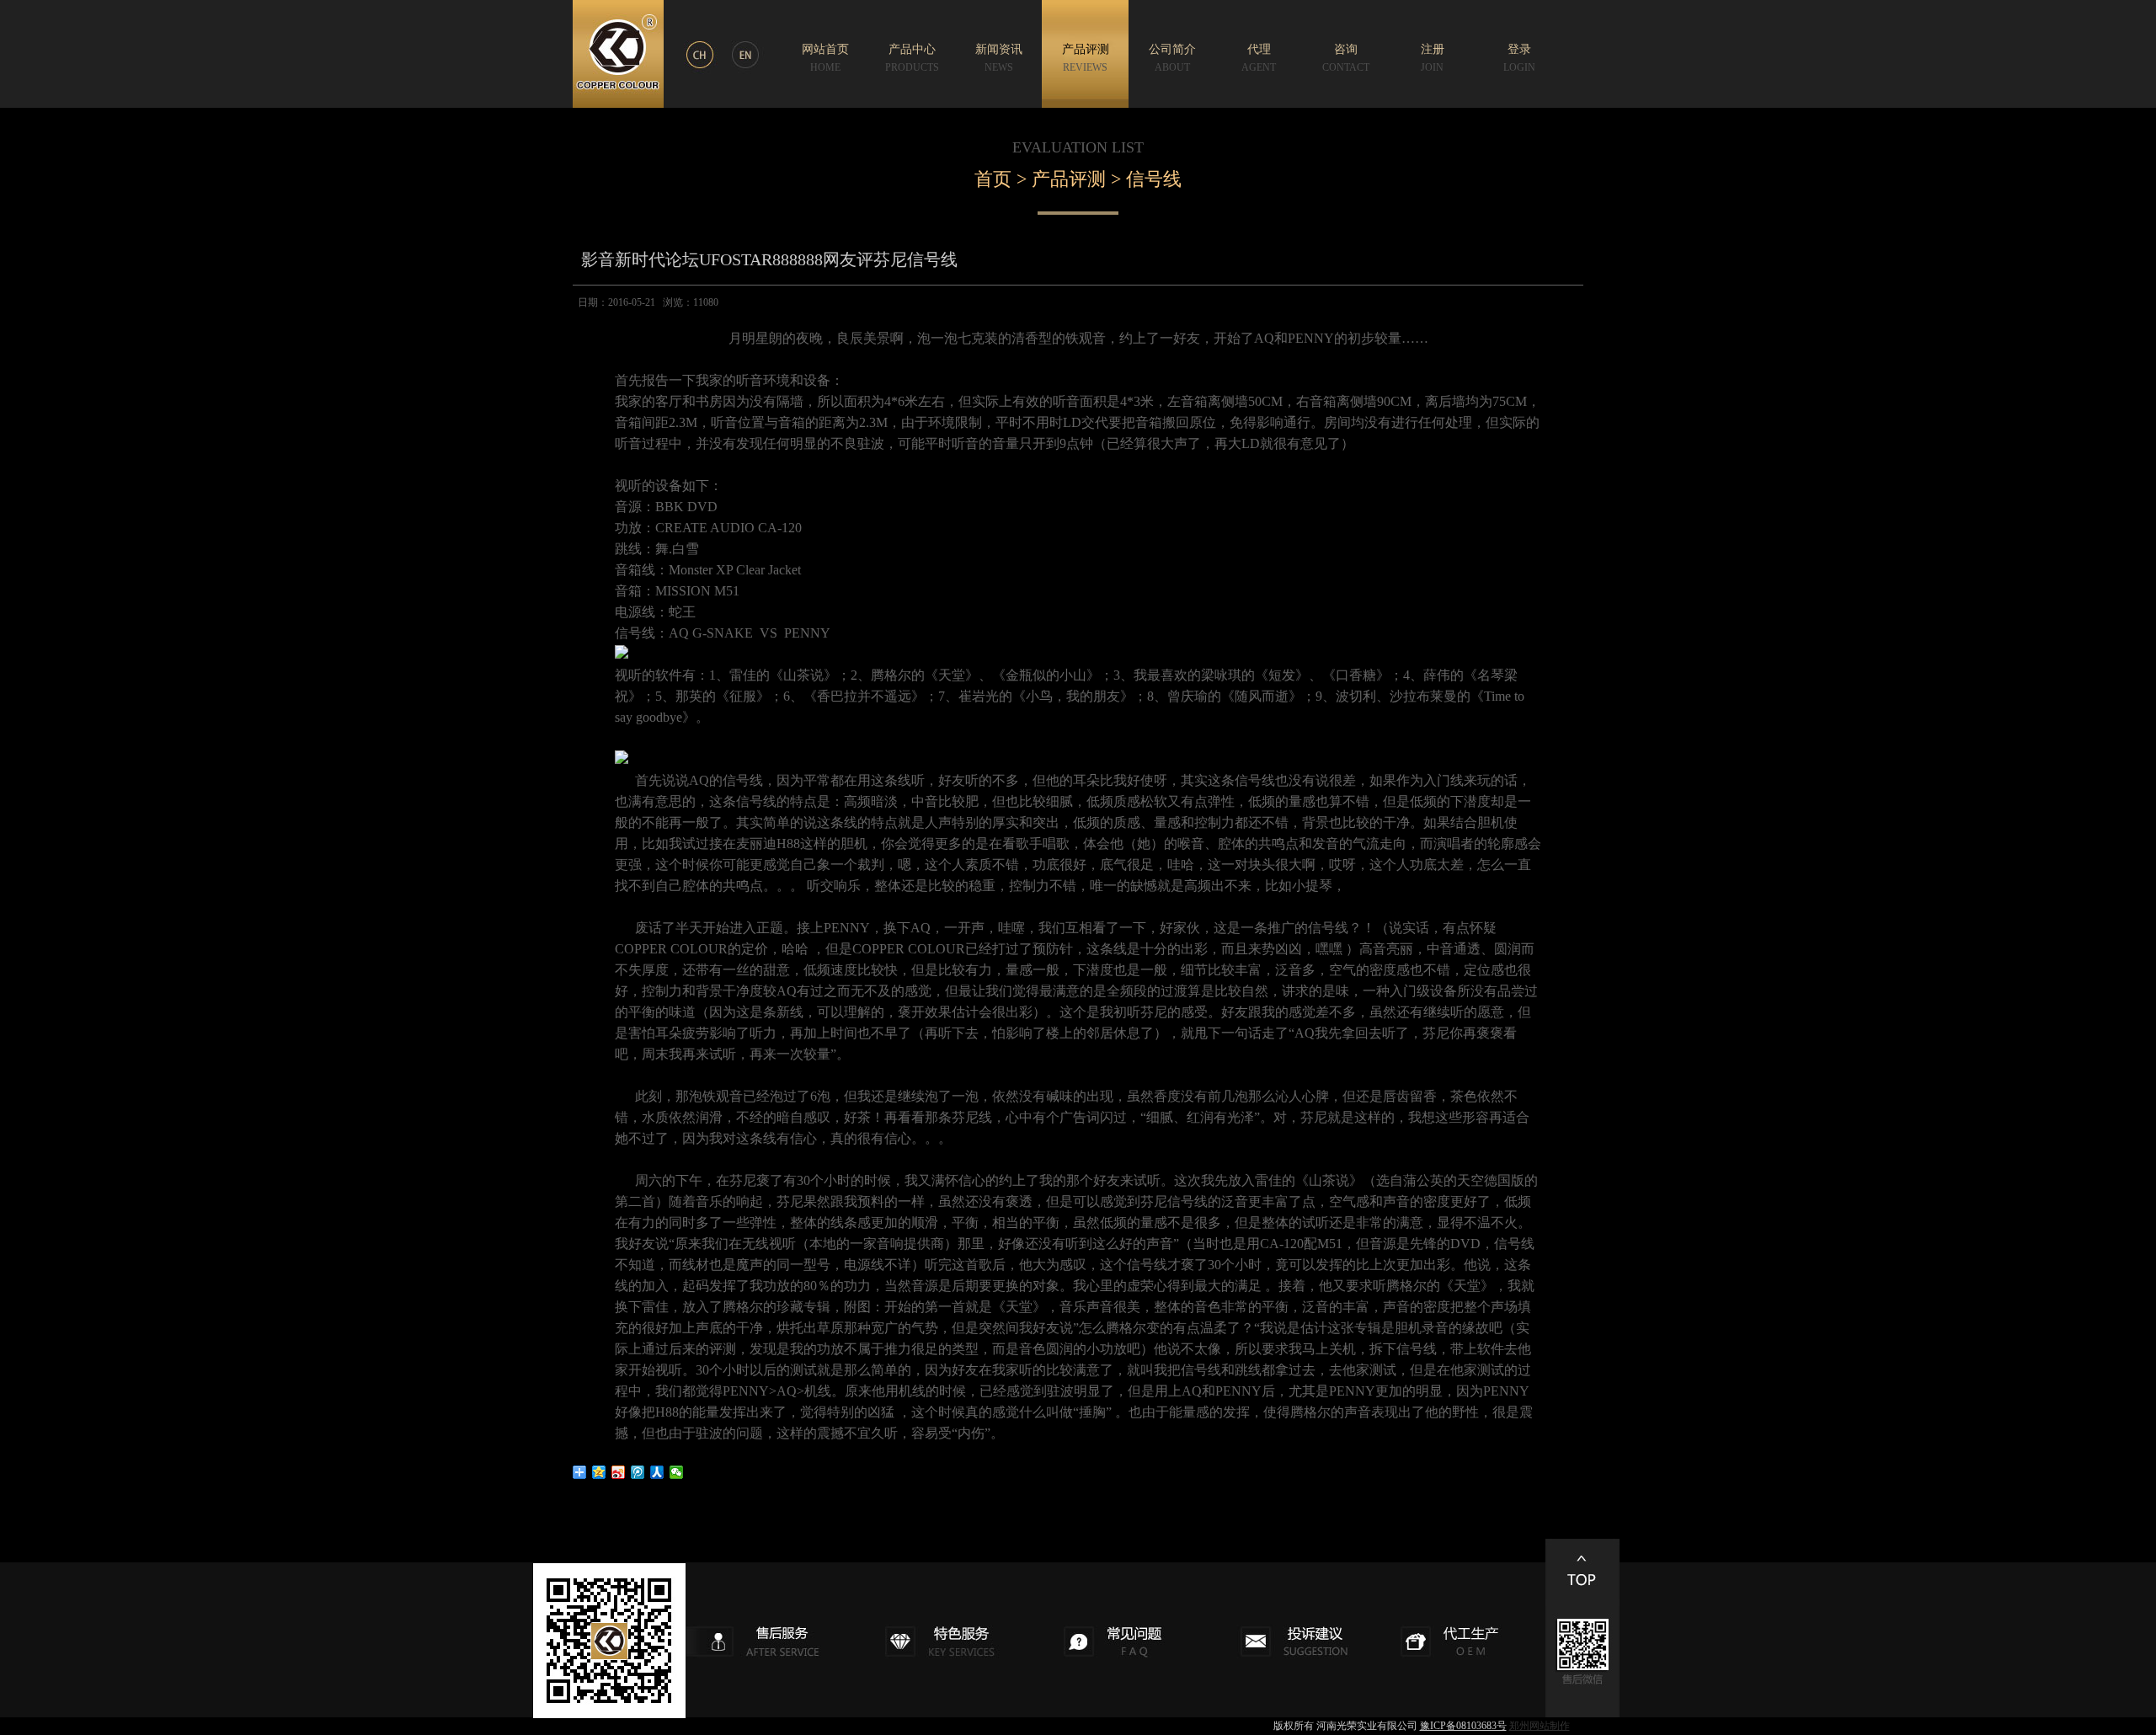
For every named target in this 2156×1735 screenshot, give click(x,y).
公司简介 (1172, 58)
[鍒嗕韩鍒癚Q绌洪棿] (599, 1472)
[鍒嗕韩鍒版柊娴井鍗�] (619, 1472)
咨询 (1346, 58)
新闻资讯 (999, 58)
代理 (1259, 58)
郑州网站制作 (1540, 1726)
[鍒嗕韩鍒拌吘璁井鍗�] (638, 1472)
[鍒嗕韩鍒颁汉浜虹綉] (657, 1472)
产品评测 (1086, 58)
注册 (1433, 58)
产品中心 (912, 58)
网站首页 (825, 58)
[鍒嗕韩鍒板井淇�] (677, 1472)
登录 (1519, 58)
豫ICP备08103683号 (1463, 1726)
